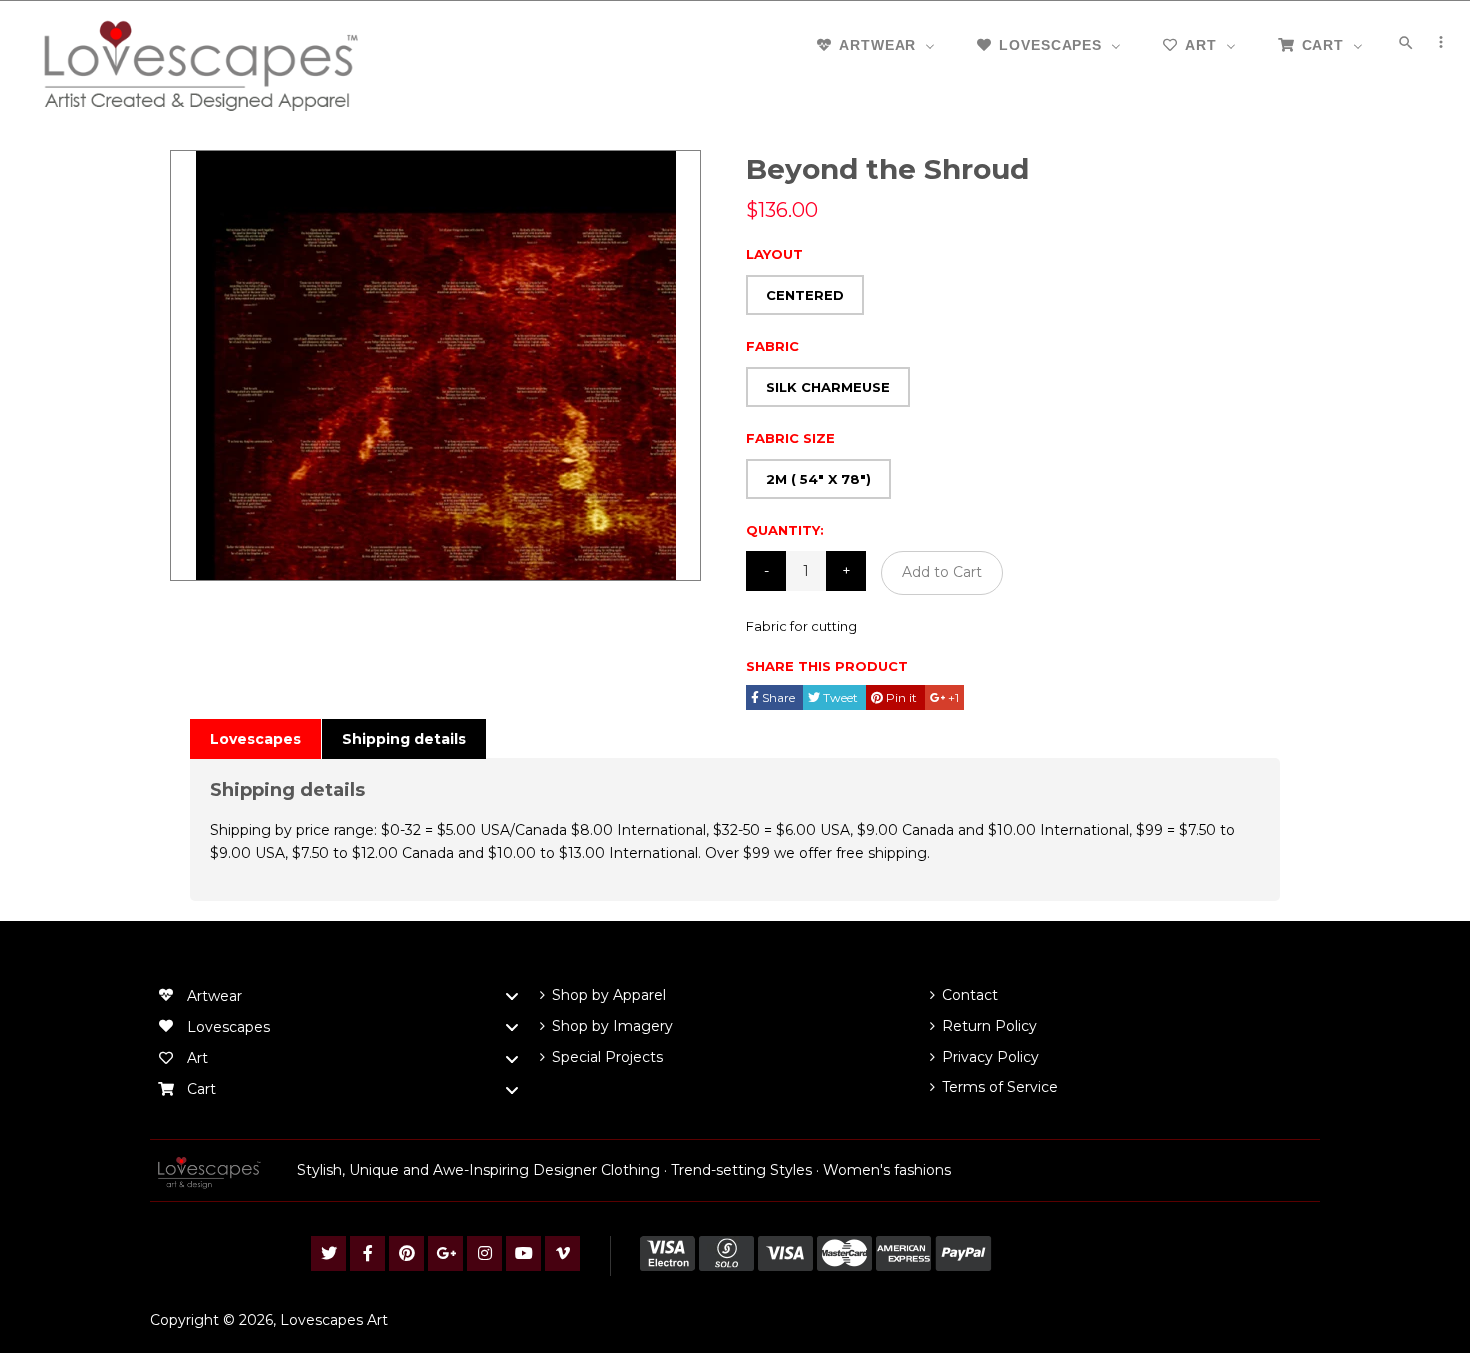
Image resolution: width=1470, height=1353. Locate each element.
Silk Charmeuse (828, 387)
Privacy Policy (990, 1057)
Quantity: (785, 530)
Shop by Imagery (612, 1026)
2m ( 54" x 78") (818, 479)
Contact (970, 995)
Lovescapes (255, 739)
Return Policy (989, 1026)
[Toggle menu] (512, 996)
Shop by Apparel (609, 995)
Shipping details (404, 739)
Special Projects (607, 1057)
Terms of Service (1000, 1087)
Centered (805, 295)
